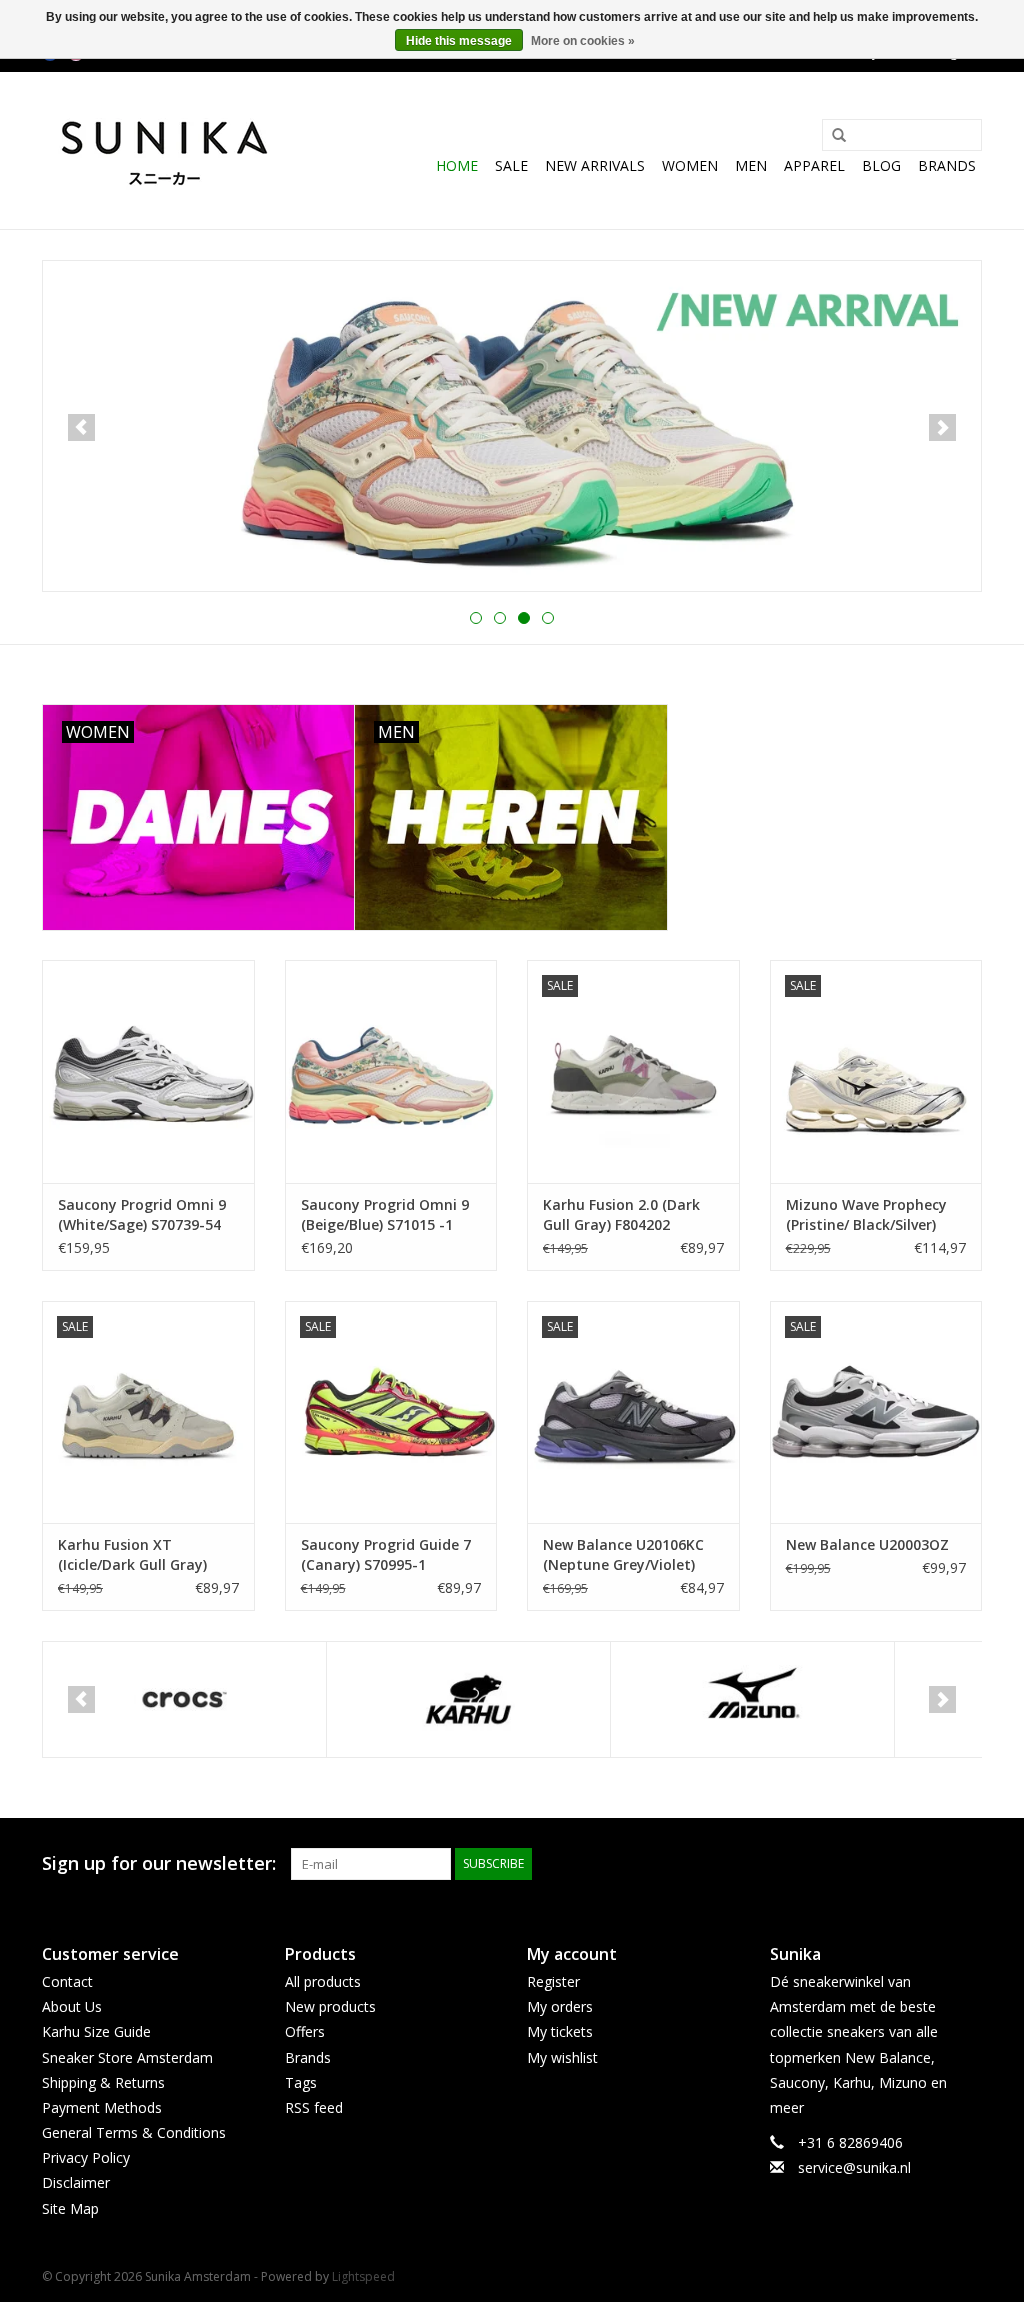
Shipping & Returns (103, 2082)
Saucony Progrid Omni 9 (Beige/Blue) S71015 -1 (385, 1214)
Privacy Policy (86, 2157)
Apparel (814, 165)
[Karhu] (468, 1699)
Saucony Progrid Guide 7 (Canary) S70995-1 (386, 1554)
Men (751, 165)
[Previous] (81, 427)
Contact (67, 1981)
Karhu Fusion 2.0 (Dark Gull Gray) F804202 (621, 1214)
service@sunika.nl (854, 2167)
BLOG (881, 165)
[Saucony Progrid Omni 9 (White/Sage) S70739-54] (148, 1071)
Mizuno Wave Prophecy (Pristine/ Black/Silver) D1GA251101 (866, 1215)
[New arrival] (512, 426)
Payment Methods (102, 2107)
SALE (511, 165)
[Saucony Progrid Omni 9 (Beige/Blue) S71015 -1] (391, 1071)
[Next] (942, 427)
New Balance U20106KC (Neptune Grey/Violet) (623, 1554)
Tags (301, 2082)
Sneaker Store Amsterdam (127, 2057)
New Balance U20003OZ (867, 1544)
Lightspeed (363, 2276)
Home (457, 165)
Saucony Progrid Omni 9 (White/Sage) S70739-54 (142, 1214)
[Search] (832, 136)
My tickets (560, 2031)
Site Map (70, 2208)
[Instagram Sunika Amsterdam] (966, 1864)
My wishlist (562, 2057)
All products (323, 1981)
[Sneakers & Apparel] (164, 150)
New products (330, 2006)
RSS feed (314, 2107)
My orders (560, 2006)
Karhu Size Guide (96, 2031)
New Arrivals (595, 165)
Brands (947, 165)
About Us (72, 2006)
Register (553, 1981)
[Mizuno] (752, 1699)
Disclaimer (76, 2182)
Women (690, 165)
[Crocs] (184, 1699)
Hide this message (459, 41)
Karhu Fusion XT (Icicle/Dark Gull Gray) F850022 (132, 1555)
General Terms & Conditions (134, 2132)
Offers (305, 2031)
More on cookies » (583, 41)
